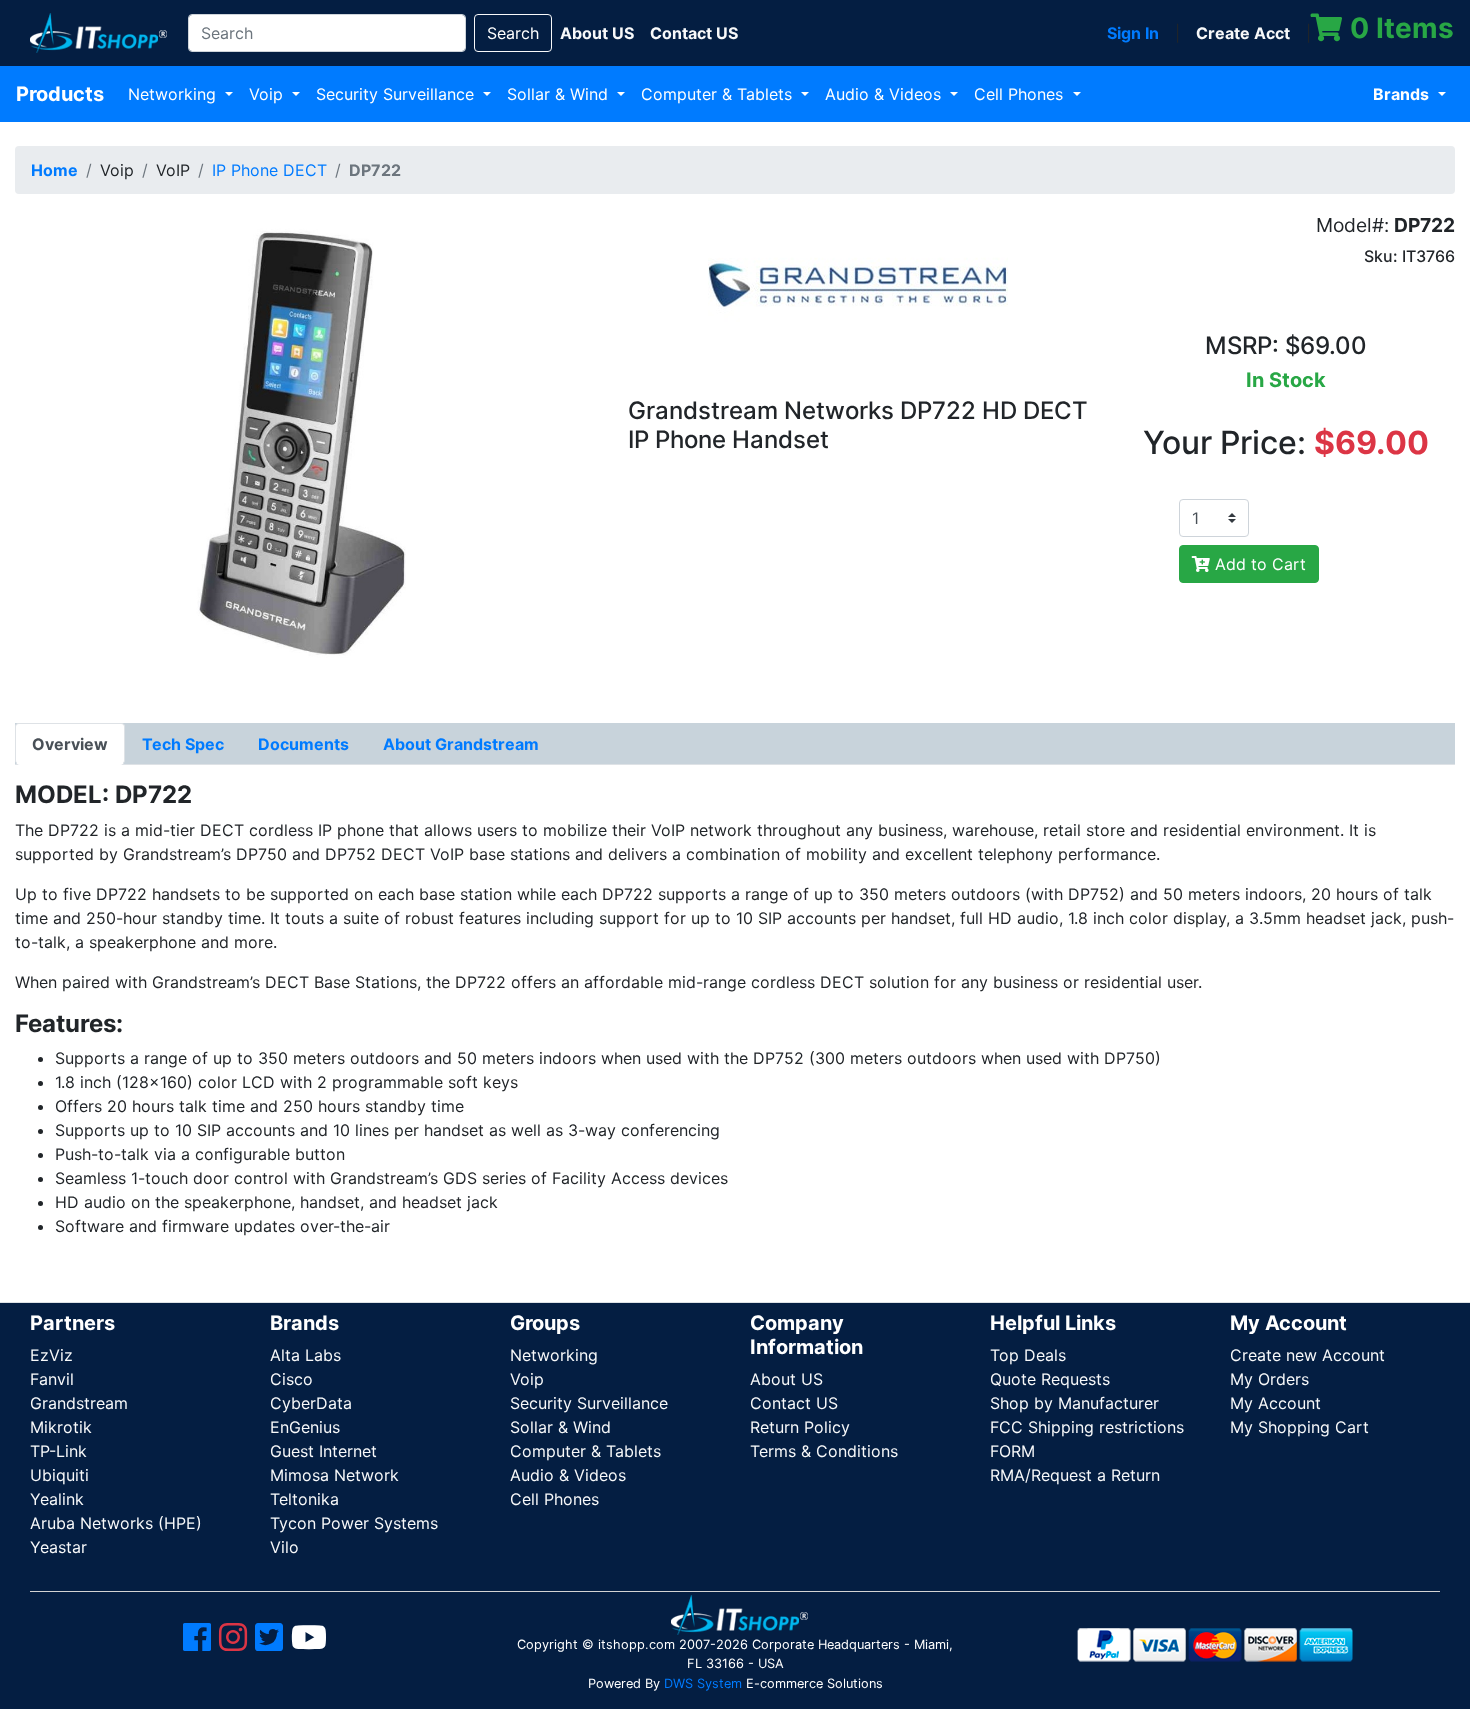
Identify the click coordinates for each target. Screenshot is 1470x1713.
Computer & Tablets (719, 94)
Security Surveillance (397, 94)
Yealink (57, 1499)
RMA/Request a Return (1075, 1475)
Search (513, 33)
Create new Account (1307, 1355)
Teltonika (304, 1499)
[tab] (70, 744)
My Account (1275, 1403)
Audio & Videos (885, 94)
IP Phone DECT (269, 170)
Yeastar (58, 1547)
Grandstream (79, 1403)
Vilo (284, 1547)
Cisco (291, 1379)
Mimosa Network (334, 1475)
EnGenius (305, 1427)
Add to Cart (1258, 564)
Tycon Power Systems (354, 1523)
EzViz (51, 1355)
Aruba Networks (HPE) (116, 1523)
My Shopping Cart (1299, 1427)
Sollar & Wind (560, 94)
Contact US (794, 1403)
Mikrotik (61, 1427)
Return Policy (800, 1427)
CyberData (311, 1403)
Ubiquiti (59, 1475)
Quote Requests (1050, 1379)
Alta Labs (305, 1355)
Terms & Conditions (824, 1451)
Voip (268, 94)
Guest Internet (323, 1451)
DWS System (703, 1683)
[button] (306, 453)
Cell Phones (1021, 94)
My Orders (1269, 1379)
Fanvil (52, 1379)
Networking (174, 94)
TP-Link (58, 1451)
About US (786, 1379)
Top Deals (1028, 1355)
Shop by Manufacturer (1074, 1403)
